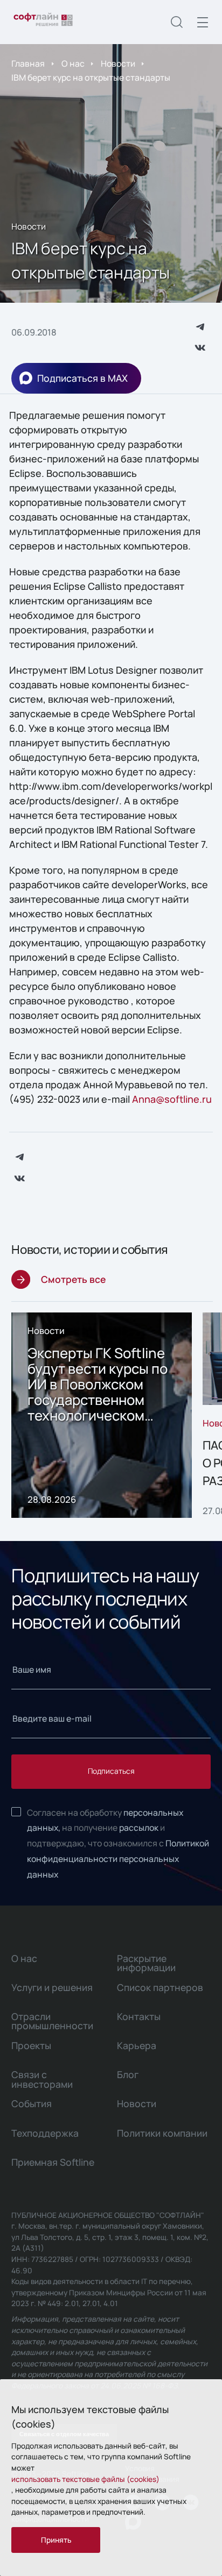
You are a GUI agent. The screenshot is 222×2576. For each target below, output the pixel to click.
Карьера (137, 2045)
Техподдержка (45, 2133)
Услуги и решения (52, 1987)
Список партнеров (160, 1987)
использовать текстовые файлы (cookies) (85, 2479)
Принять (56, 2540)
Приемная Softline (53, 2162)
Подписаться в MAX (82, 378)
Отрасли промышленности (52, 2021)
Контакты (139, 2016)
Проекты (31, 2045)
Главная (28, 63)
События (32, 2103)
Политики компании (162, 2133)
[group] (102, 1415)
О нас (73, 63)
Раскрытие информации (146, 1963)
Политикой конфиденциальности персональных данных (118, 1859)
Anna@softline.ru (172, 1099)
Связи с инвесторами (42, 2079)
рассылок (139, 1828)
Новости (118, 63)
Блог (128, 2074)
